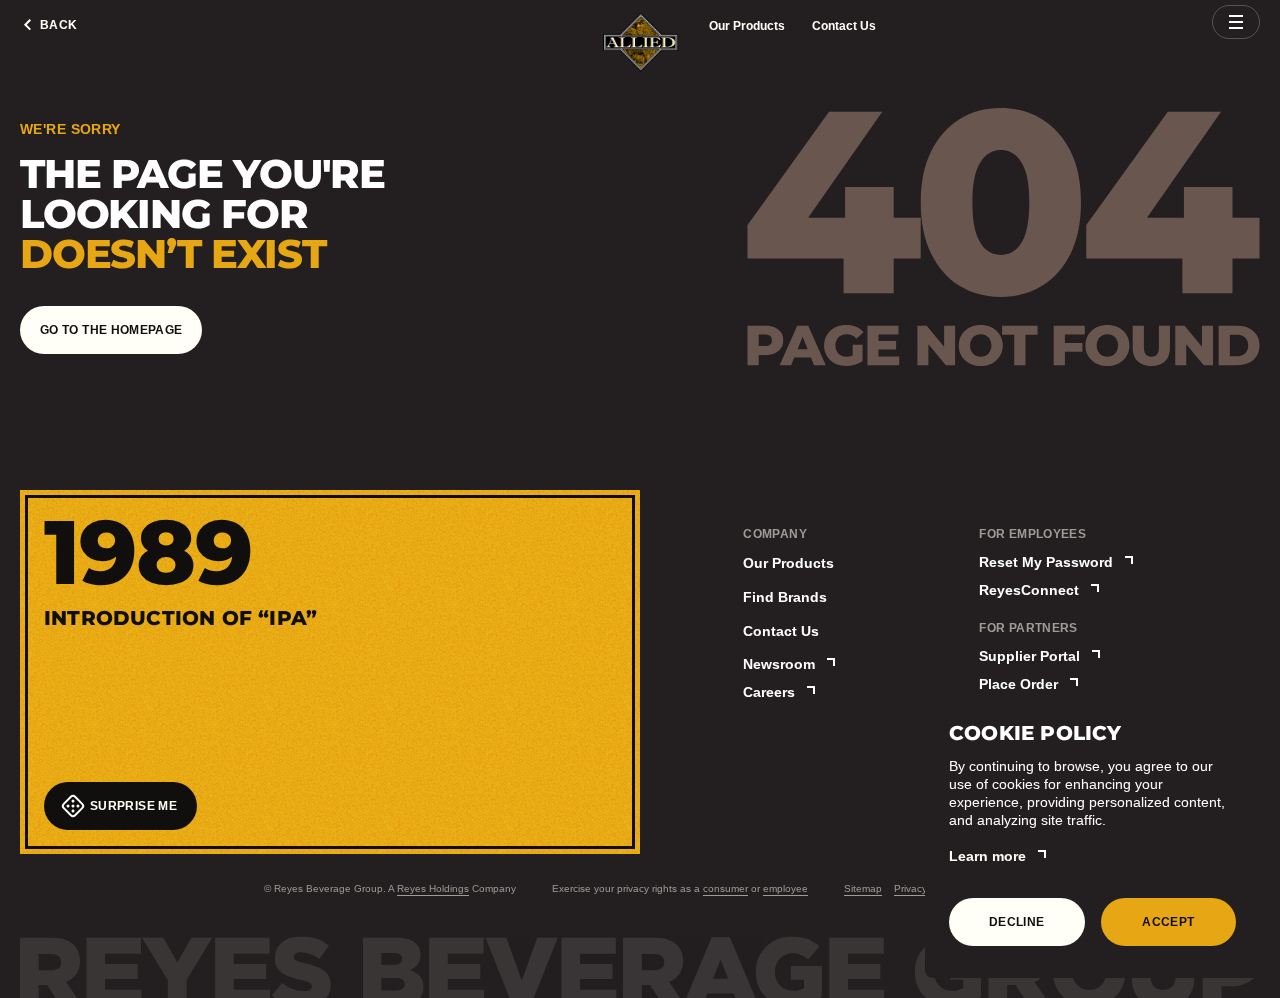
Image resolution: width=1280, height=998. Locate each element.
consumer (725, 888)
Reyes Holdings (433, 888)
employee (785, 888)
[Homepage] (640, 44)
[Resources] (1236, 22)
